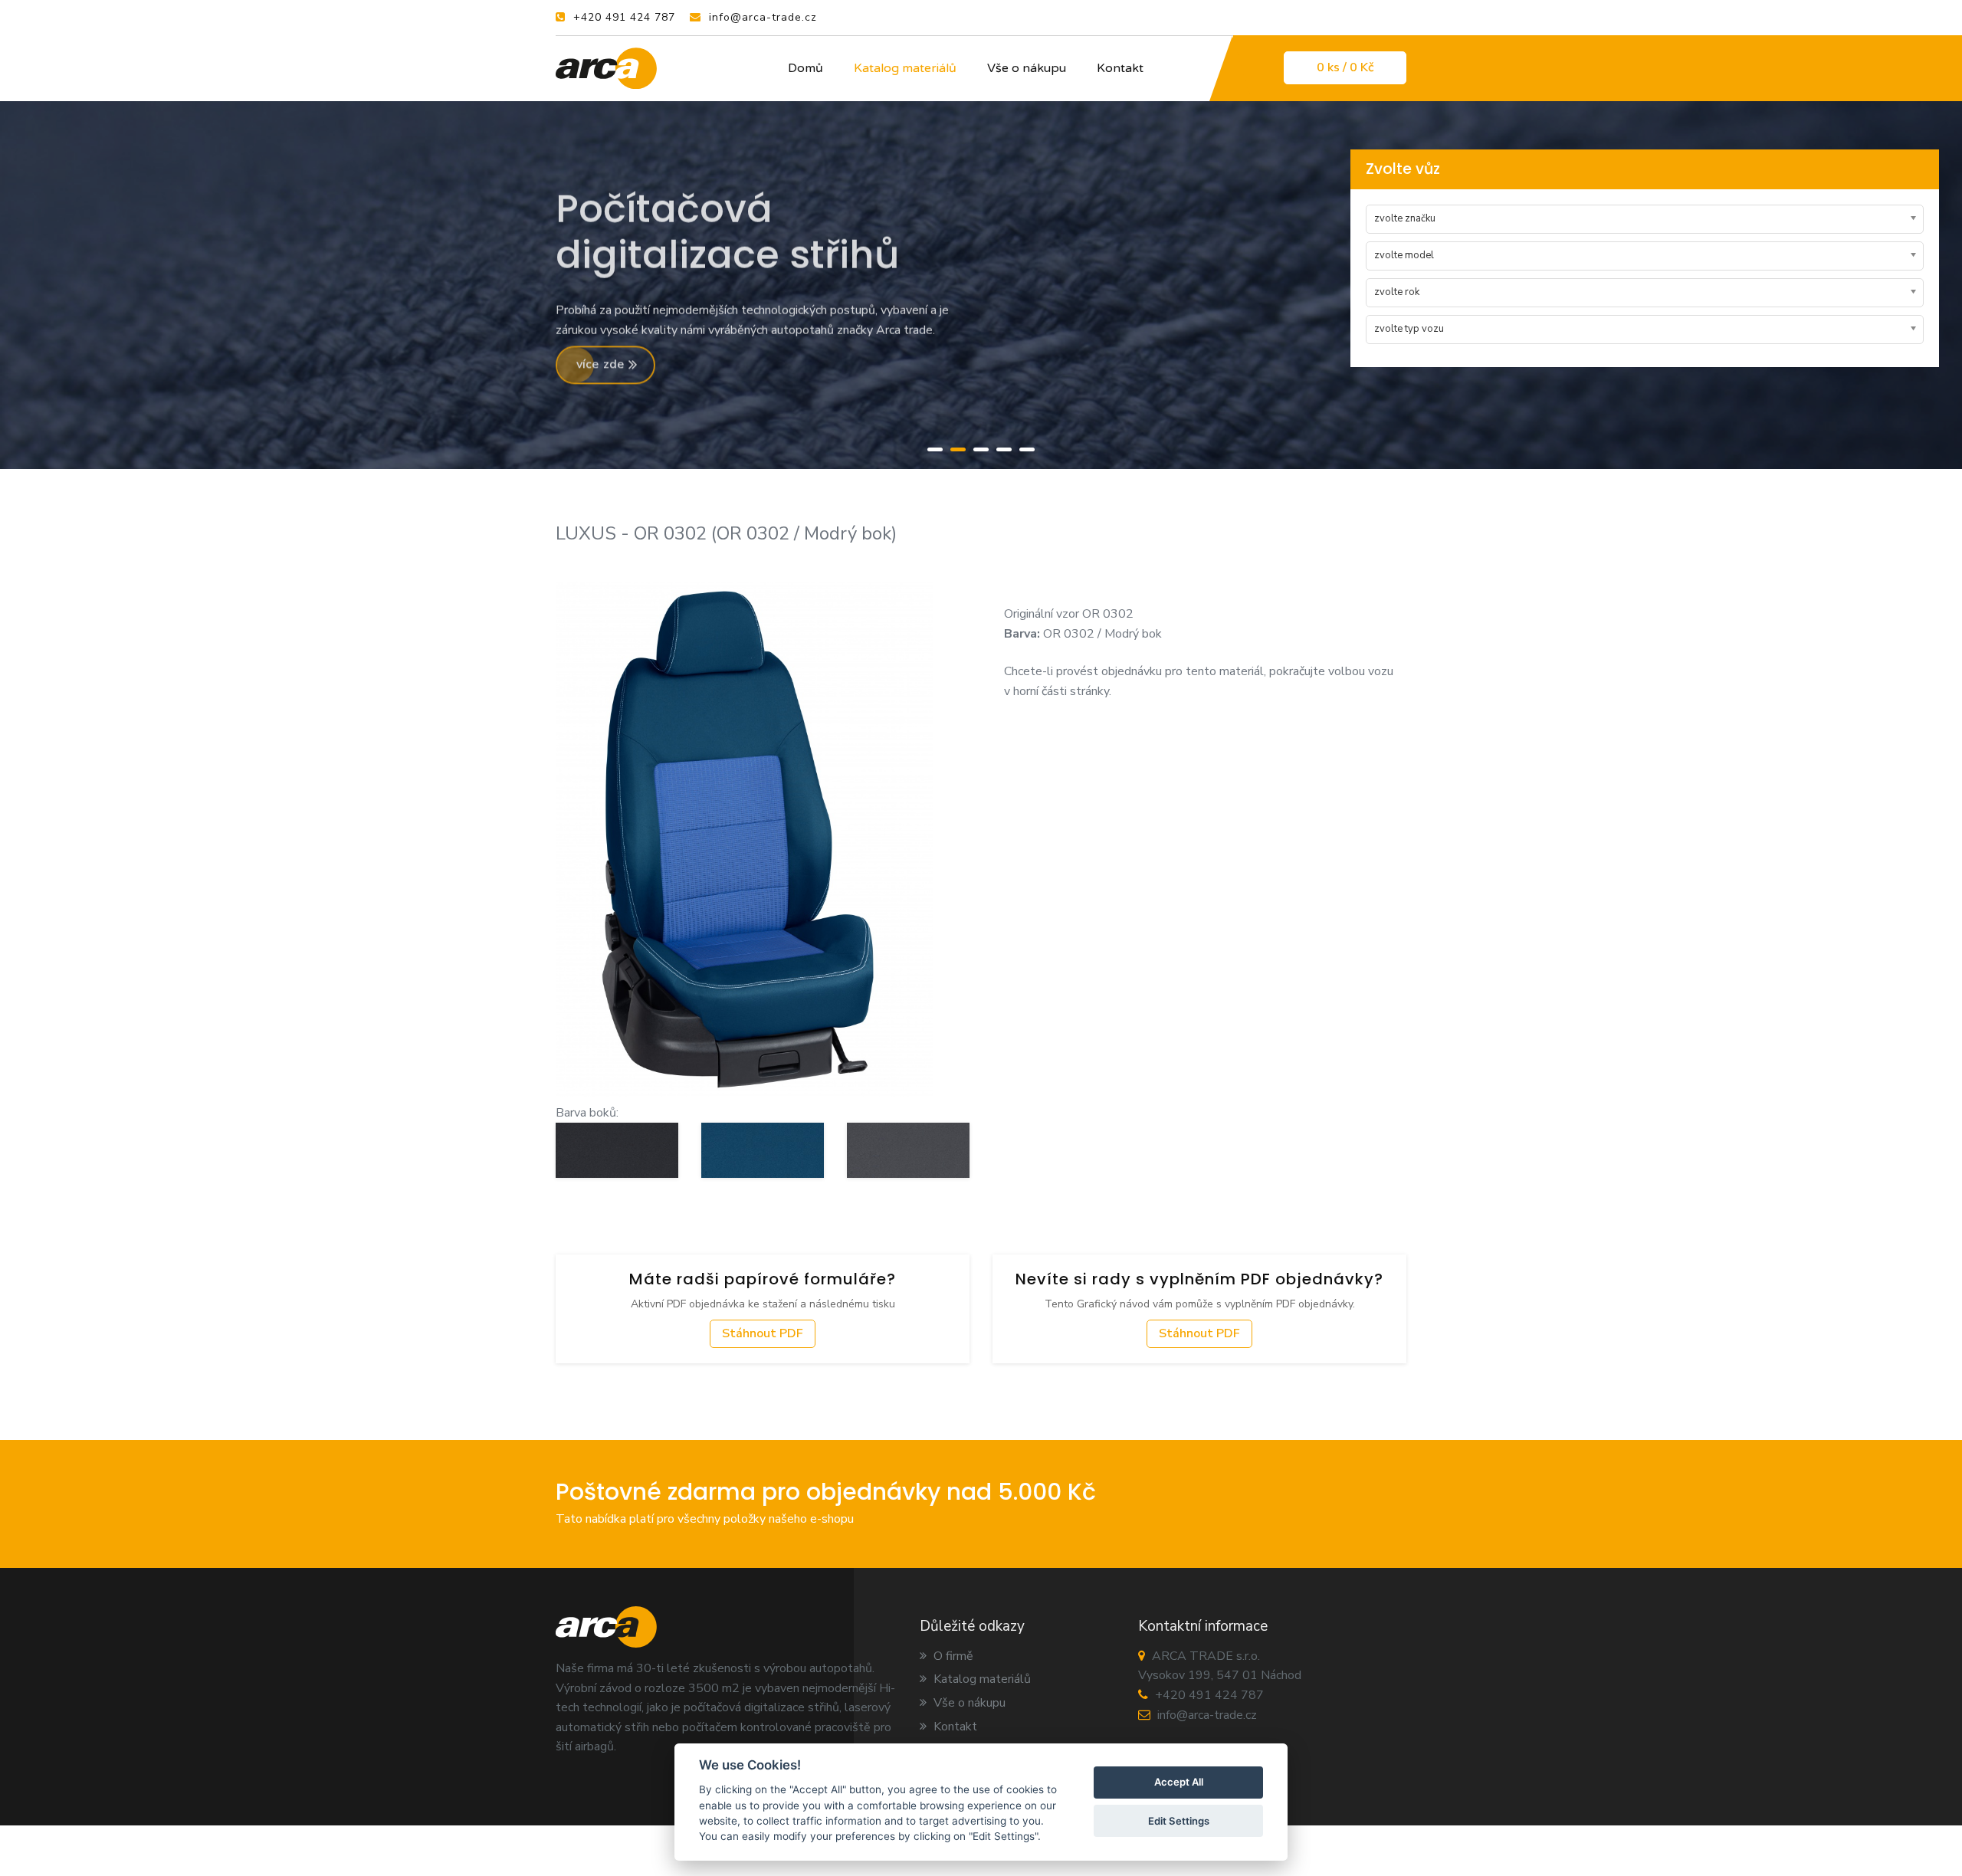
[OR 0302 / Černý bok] (617, 1150)
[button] (935, 448)
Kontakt (1120, 68)
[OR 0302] (744, 838)
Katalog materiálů (905, 68)
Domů (805, 68)
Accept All (1179, 1783)
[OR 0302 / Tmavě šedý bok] (908, 1150)
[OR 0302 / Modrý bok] (763, 1150)
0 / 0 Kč (1345, 67)
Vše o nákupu (1027, 68)
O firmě (952, 1656)
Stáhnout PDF (763, 1333)
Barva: (1022, 634)
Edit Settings (1179, 1821)
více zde (602, 367)
